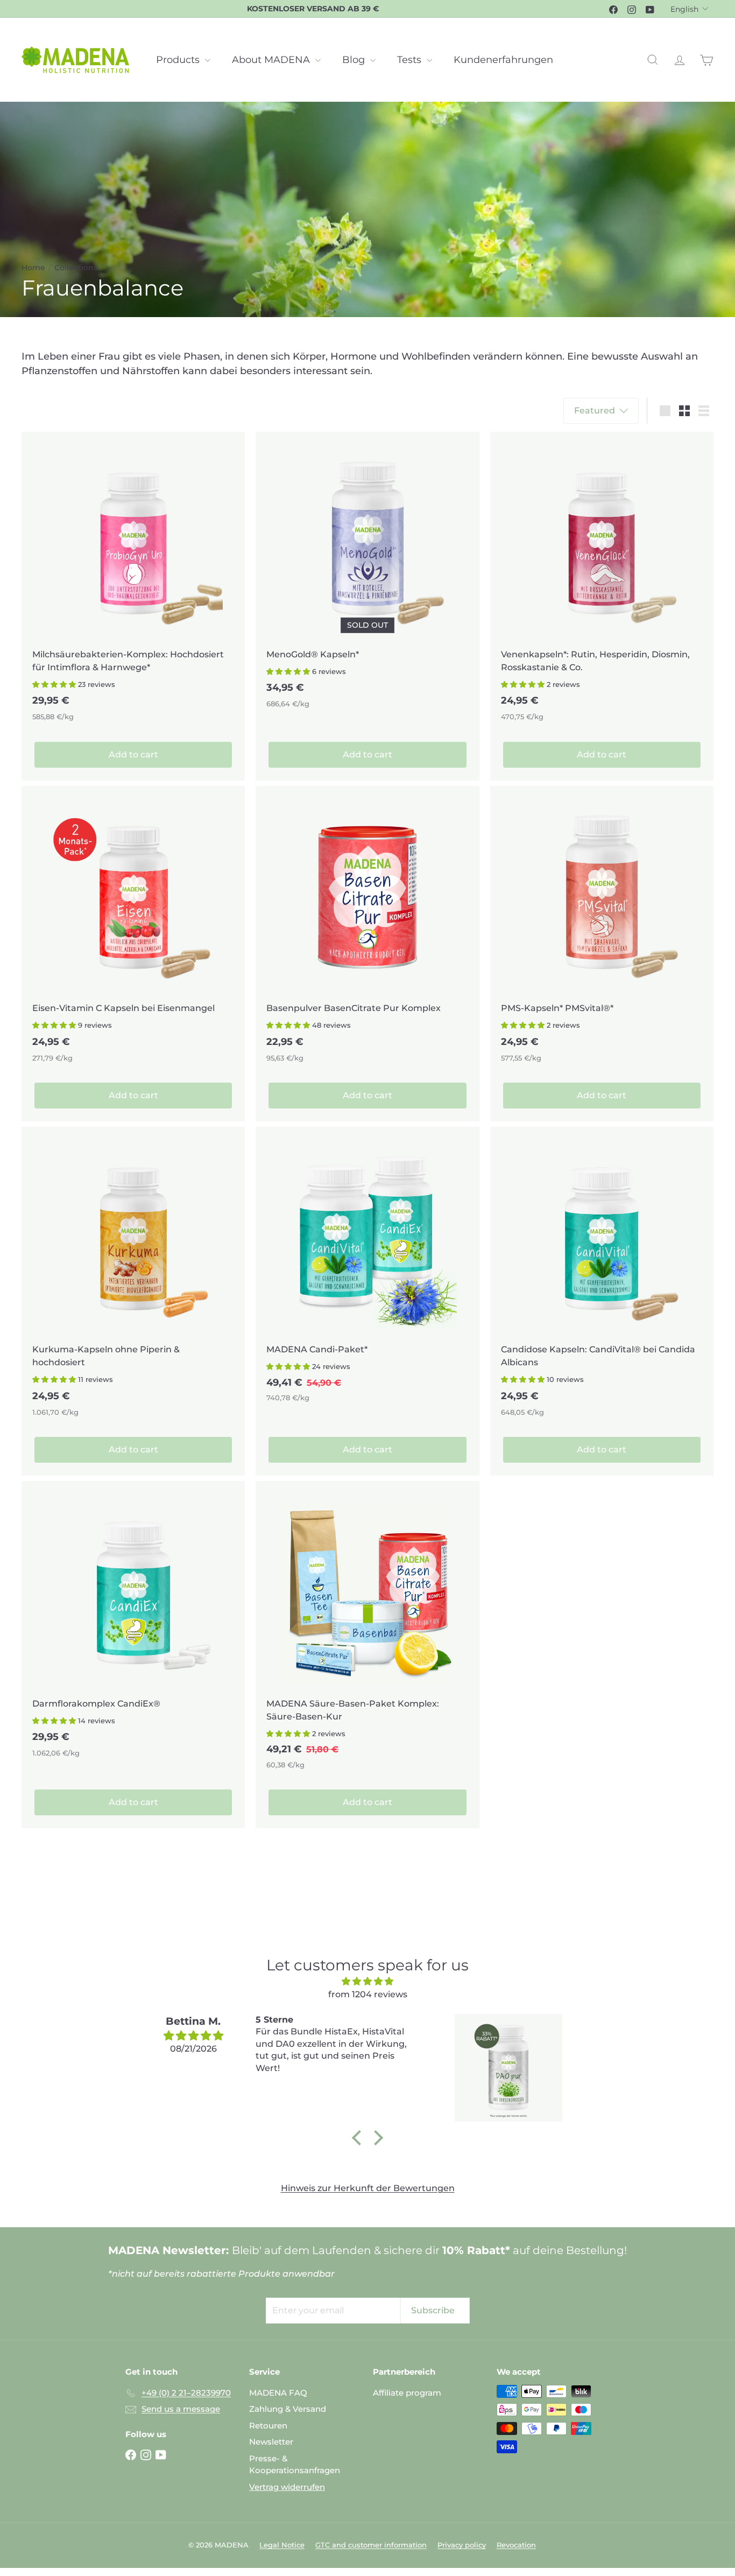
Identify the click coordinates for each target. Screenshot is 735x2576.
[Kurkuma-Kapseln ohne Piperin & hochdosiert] (133, 1278)
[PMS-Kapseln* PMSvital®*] (602, 930)
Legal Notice (282, 2545)
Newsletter (271, 2442)
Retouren (268, 2426)
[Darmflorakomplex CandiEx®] (133, 1625)
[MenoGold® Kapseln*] (367, 576)
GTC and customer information (371, 2545)
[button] (54, 684)
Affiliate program (407, 2393)
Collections (76, 268)
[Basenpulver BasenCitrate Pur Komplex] (367, 930)
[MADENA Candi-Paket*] (367, 1270)
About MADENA (272, 60)
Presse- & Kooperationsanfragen (295, 2465)
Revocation (516, 2545)
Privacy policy (462, 2545)
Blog (355, 60)
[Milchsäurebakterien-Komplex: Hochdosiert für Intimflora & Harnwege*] (133, 582)
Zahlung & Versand (288, 2409)
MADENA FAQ (278, 2393)
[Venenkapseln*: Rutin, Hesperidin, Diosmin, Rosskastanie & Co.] (602, 582)
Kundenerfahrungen (503, 60)
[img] (367, 1981)
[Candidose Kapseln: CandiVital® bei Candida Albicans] (602, 1278)
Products (179, 60)
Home (33, 268)
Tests (411, 60)
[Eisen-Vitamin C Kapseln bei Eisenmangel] (133, 930)
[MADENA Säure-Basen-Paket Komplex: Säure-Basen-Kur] (367, 1631)
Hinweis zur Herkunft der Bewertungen (368, 2188)
